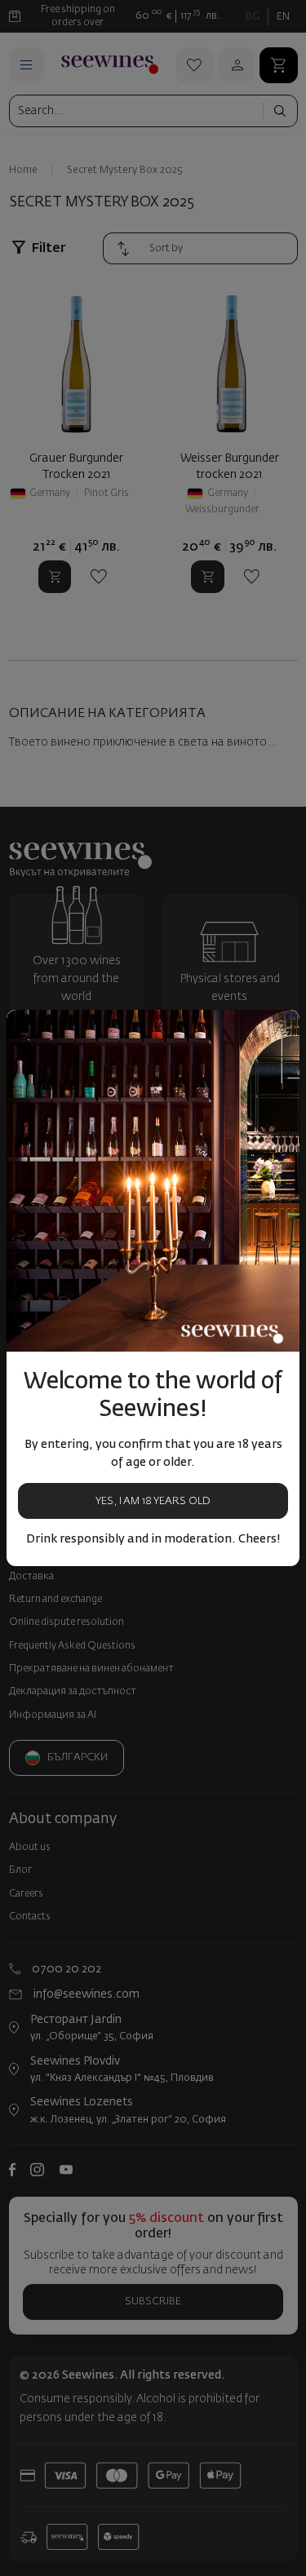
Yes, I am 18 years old (153, 1501)
